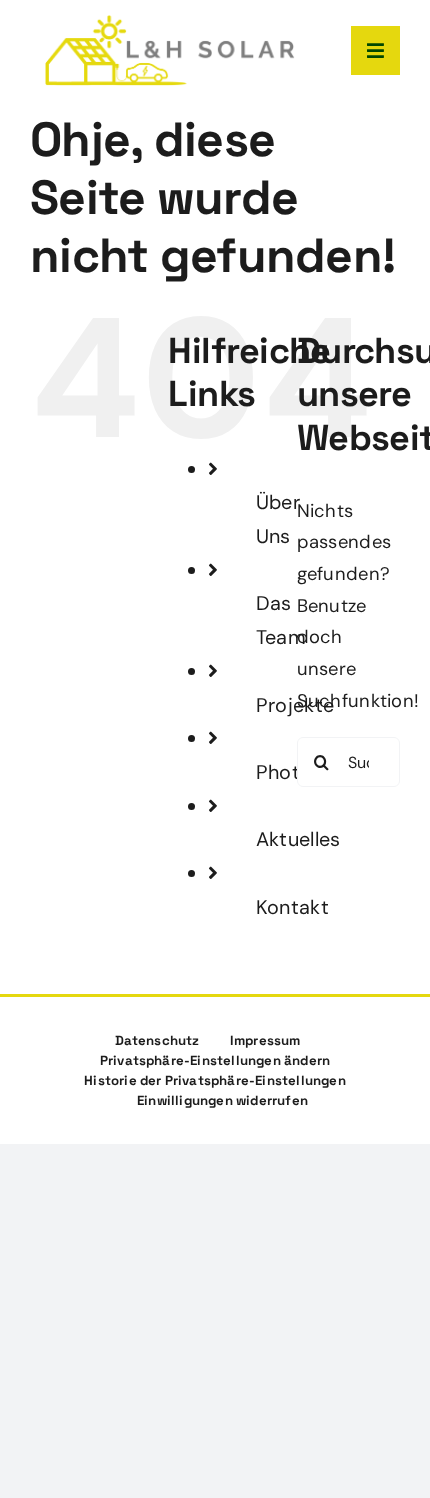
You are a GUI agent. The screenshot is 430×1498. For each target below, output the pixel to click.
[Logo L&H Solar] (170, 24)
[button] (215, 1061)
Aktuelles (298, 839)
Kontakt (292, 907)
